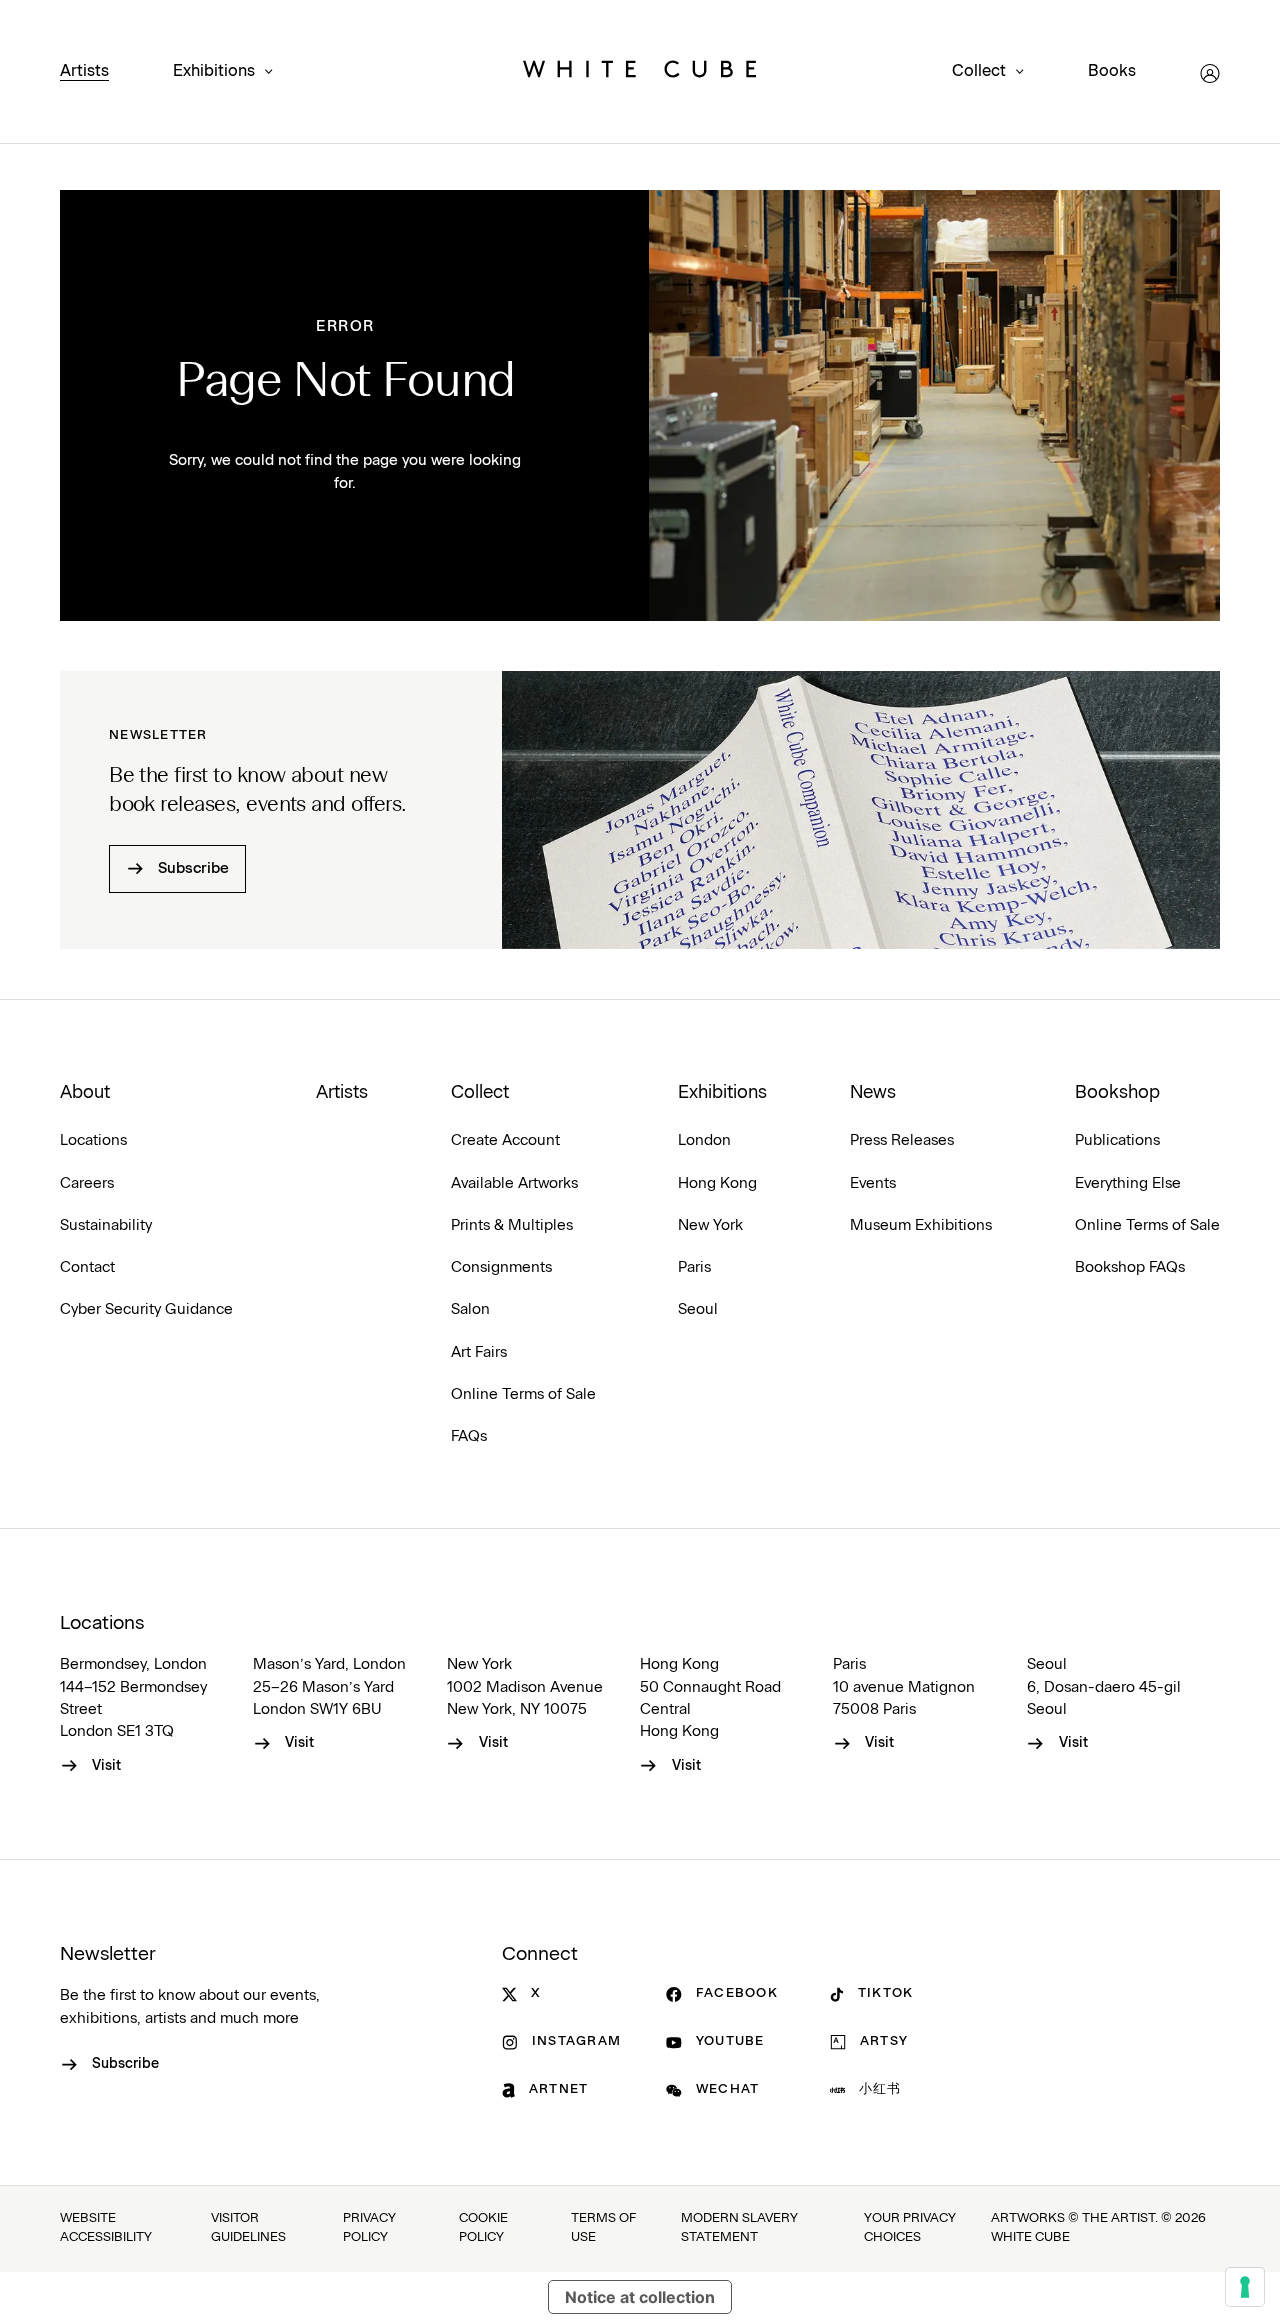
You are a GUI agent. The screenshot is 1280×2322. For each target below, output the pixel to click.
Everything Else (1128, 1183)
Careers (87, 1183)
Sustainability (106, 1225)
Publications (1117, 1140)
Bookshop (1117, 1093)
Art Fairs (479, 1352)
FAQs (469, 1436)
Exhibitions (214, 71)
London (704, 1140)
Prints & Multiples (512, 1225)
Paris (694, 1267)
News (873, 1093)
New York (710, 1225)
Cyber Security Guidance (146, 1309)
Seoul (698, 1309)
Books (1112, 71)
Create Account (505, 1140)
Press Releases (902, 1140)
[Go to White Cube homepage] (640, 73)
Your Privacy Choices (910, 2228)
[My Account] (1210, 73)
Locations (93, 1140)
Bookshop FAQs (1130, 1267)
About (85, 1093)
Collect (979, 71)
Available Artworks (514, 1183)
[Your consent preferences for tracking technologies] (1245, 2287)
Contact (87, 1267)
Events (873, 1183)
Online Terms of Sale (523, 1394)
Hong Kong (717, 1183)
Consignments (501, 1267)
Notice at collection (640, 2297)
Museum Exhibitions (921, 1225)
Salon (470, 1309)
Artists (84, 71)
